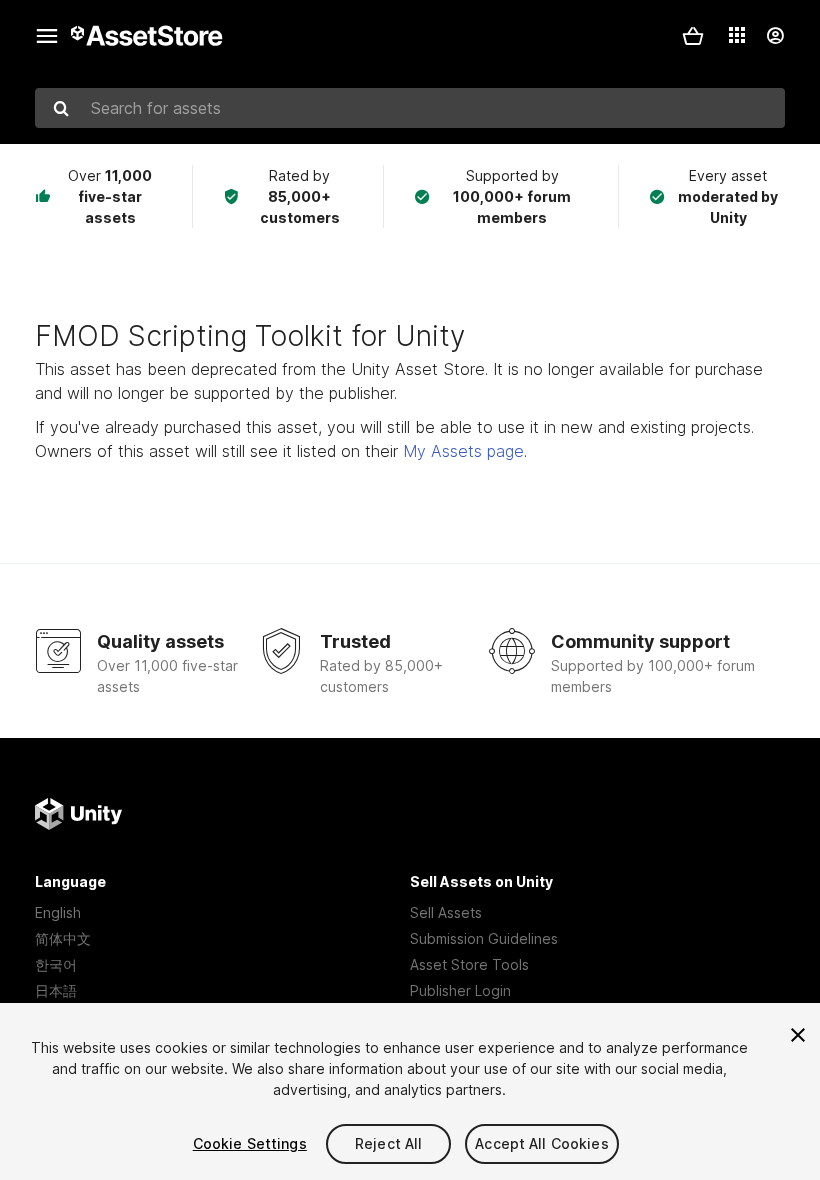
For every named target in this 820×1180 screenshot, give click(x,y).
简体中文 (63, 938)
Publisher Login (460, 990)
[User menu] (775, 36)
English (58, 912)
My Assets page (463, 451)
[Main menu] (47, 36)
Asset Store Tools (469, 964)
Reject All (388, 1143)
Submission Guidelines (484, 938)
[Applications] (737, 35)
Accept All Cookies (542, 1143)
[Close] (798, 1035)
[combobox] (410, 108)
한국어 (56, 964)
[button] (693, 36)
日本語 (56, 990)
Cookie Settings (250, 1143)
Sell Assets (446, 912)
